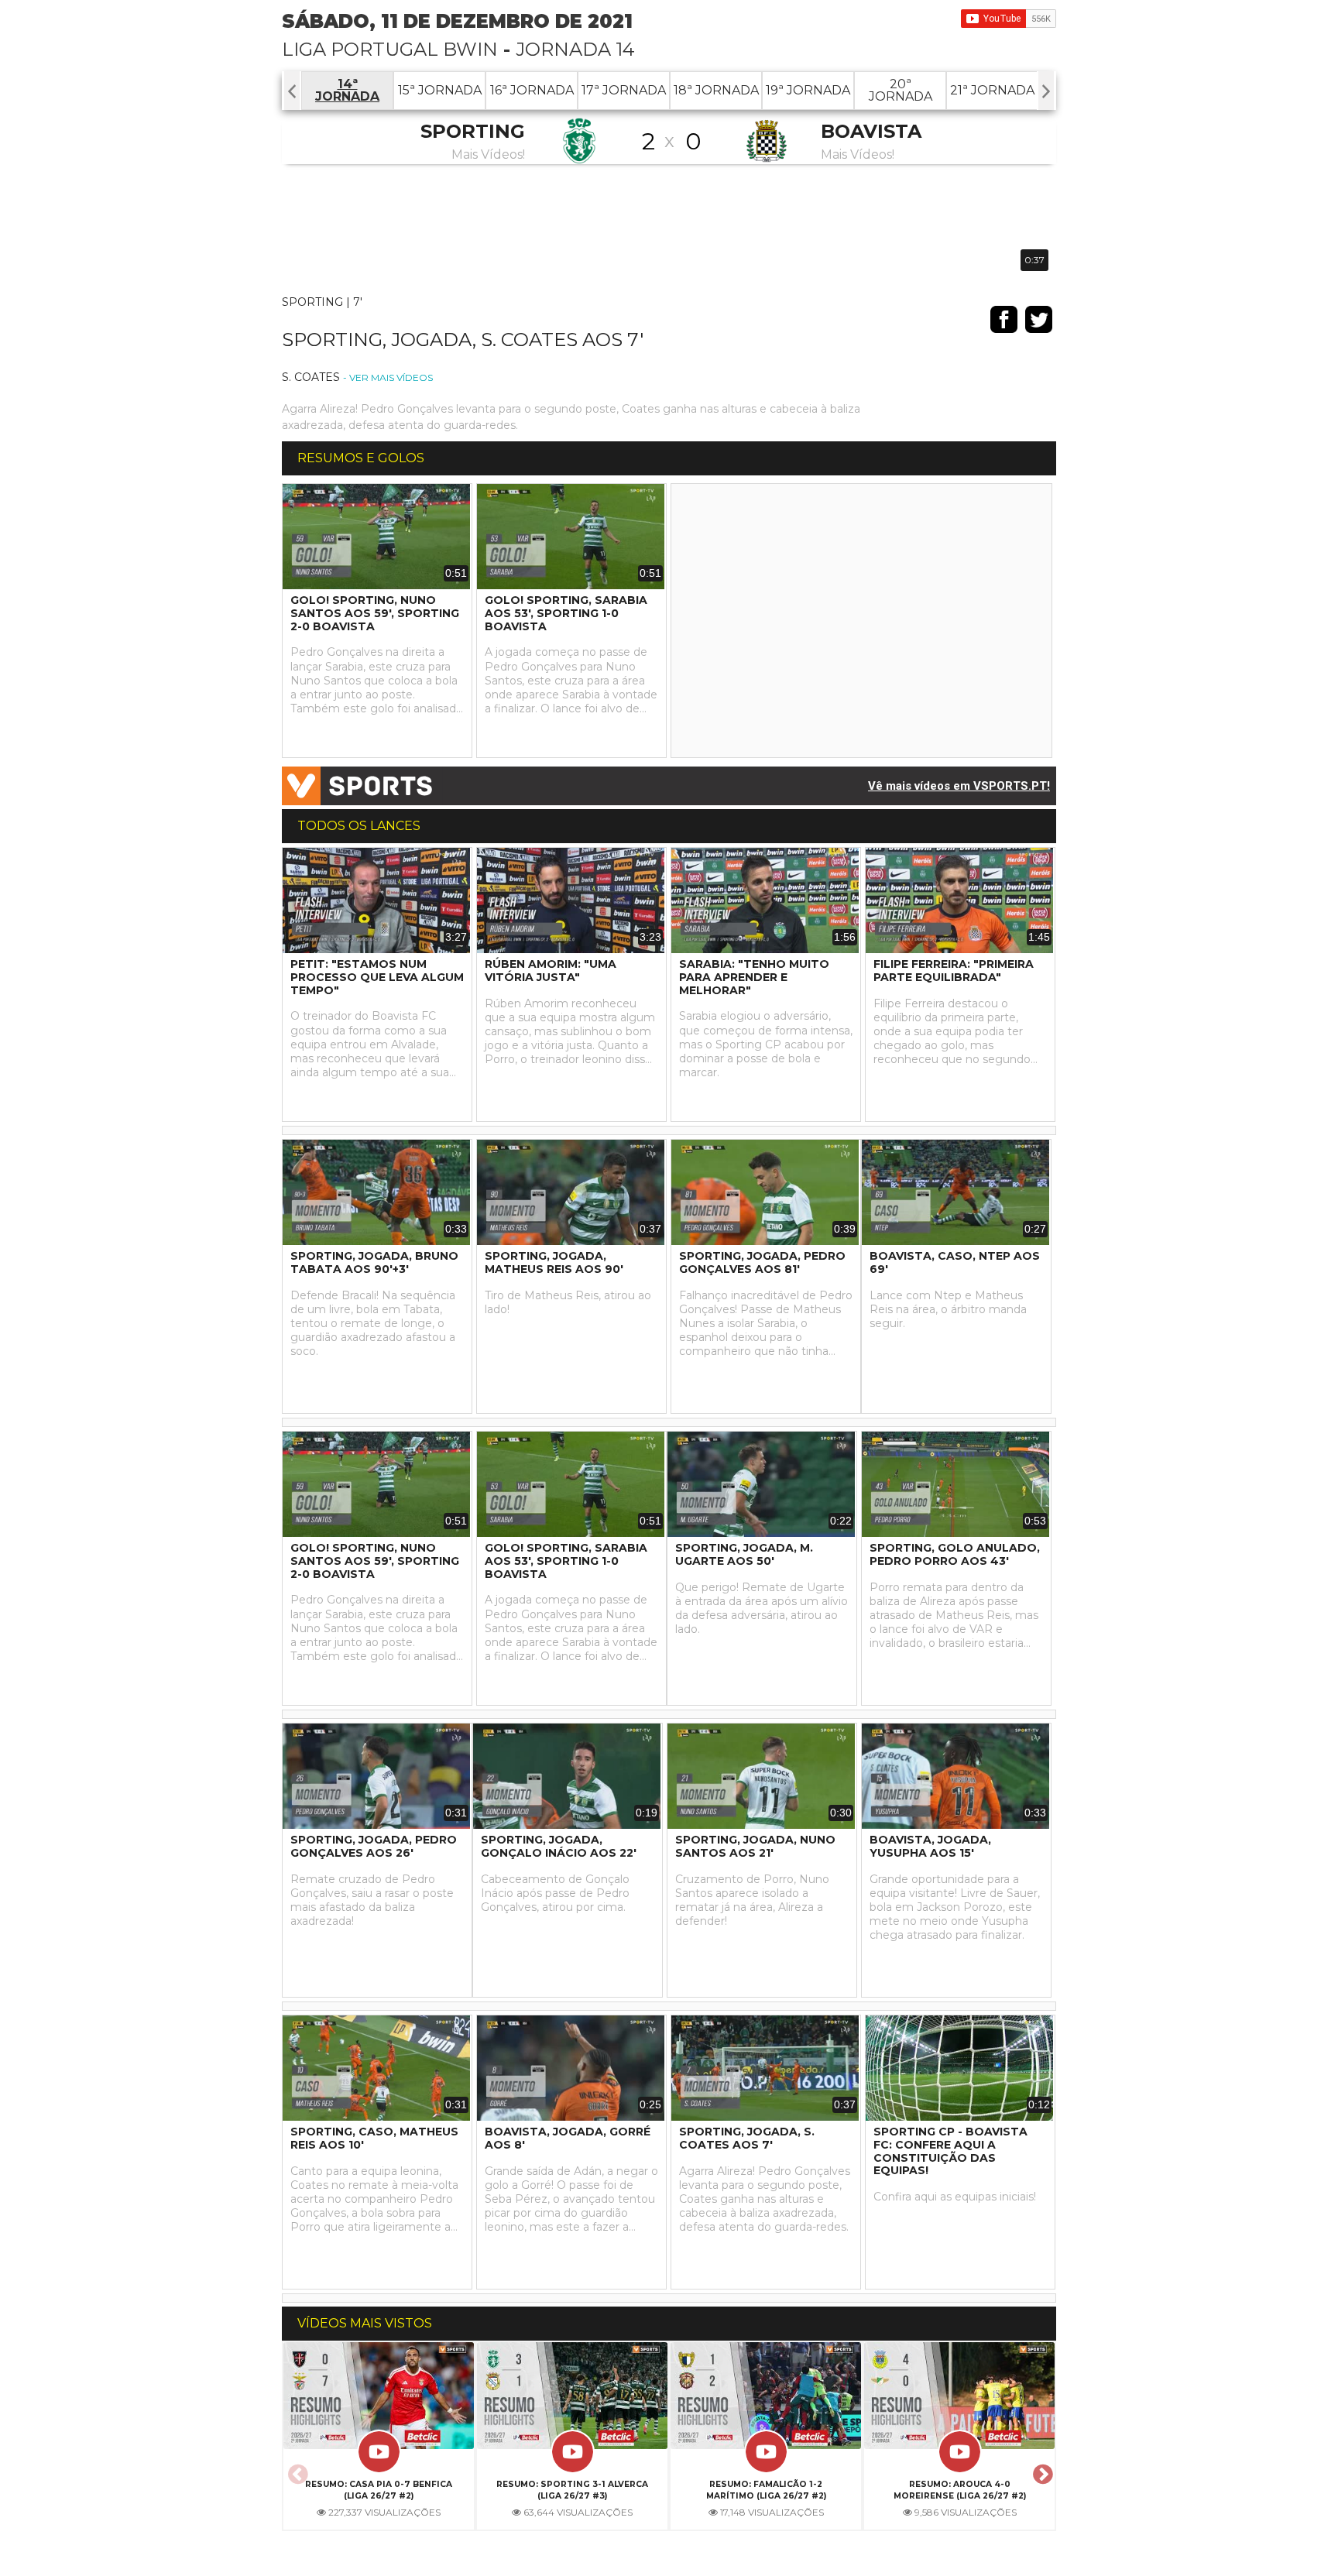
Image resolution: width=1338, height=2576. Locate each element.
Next (1041, 2470)
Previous (296, 2470)
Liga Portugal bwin (390, 49)
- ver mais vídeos (388, 377)
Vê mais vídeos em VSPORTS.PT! (959, 786)
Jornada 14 (575, 49)
